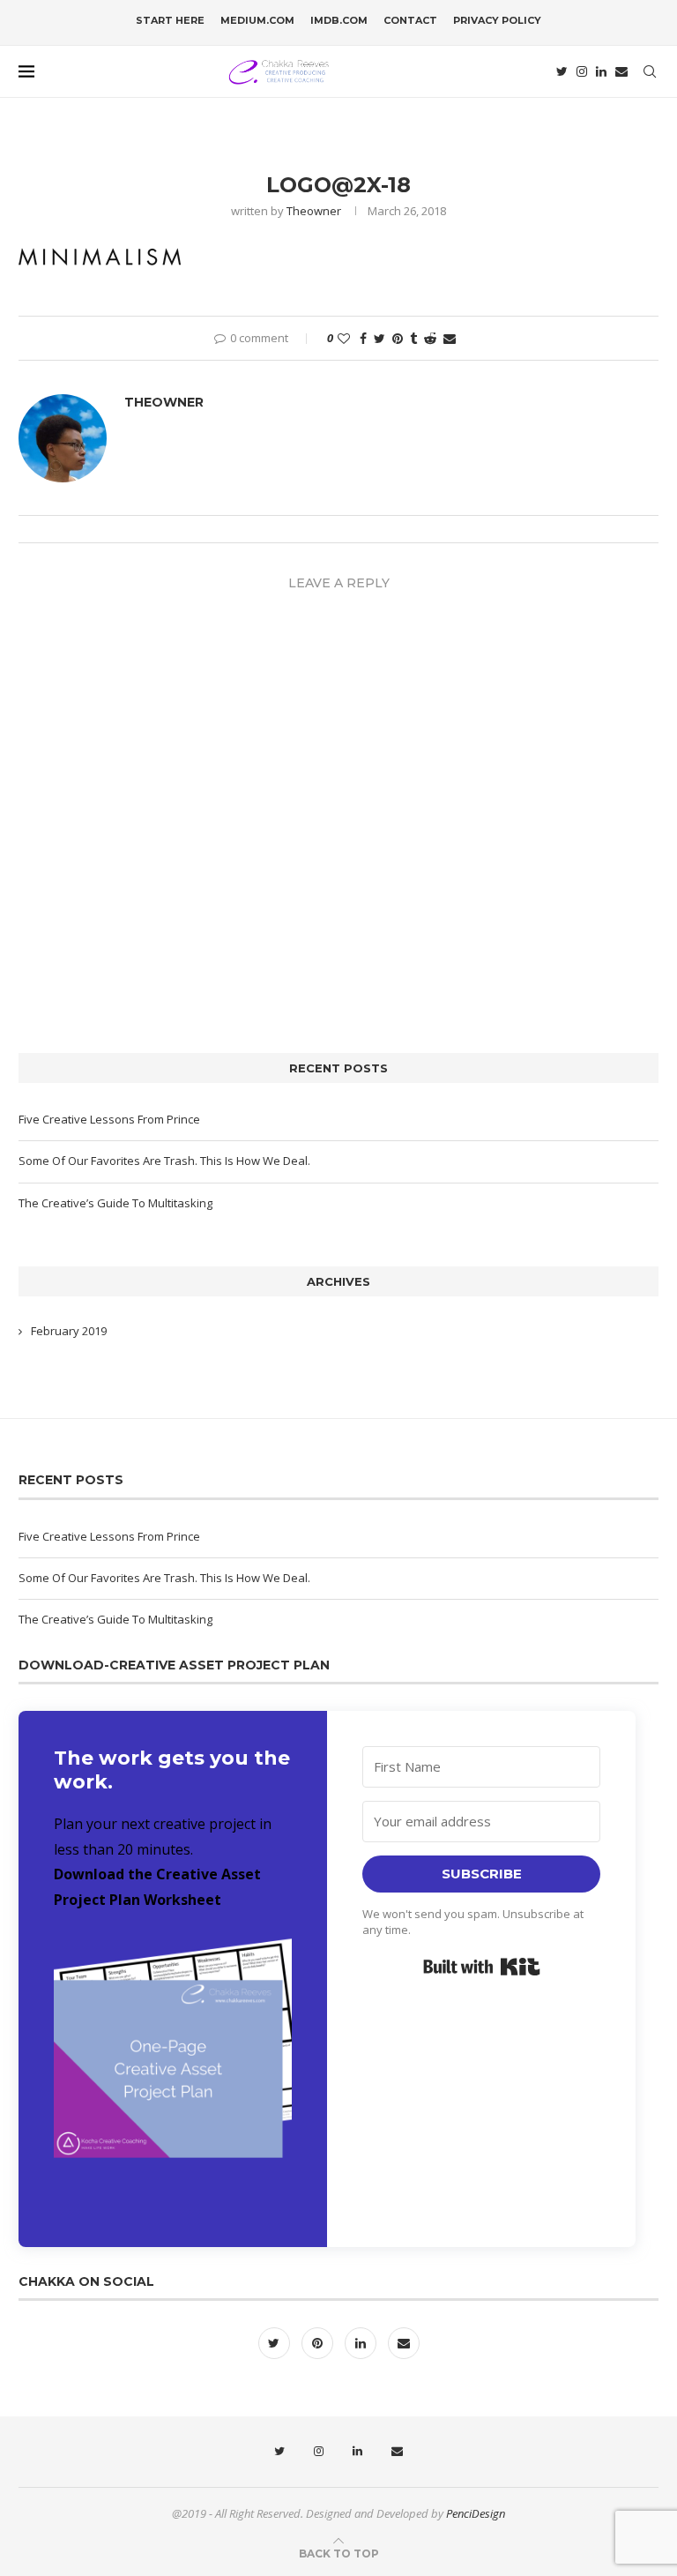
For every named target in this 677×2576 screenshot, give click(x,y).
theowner (314, 211)
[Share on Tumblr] (413, 338)
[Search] (650, 71)
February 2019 (69, 1331)
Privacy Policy (497, 20)
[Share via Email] (450, 338)
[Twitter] (562, 71)
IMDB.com (339, 20)
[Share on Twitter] (379, 338)
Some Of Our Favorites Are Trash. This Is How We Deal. (164, 1161)
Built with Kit (482, 1967)
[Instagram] (582, 71)
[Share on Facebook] (363, 338)
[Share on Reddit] (430, 338)
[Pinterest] (319, 2343)
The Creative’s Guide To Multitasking (115, 1203)
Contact (410, 20)
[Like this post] (344, 338)
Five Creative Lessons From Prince (109, 1119)
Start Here (170, 20)
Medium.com (257, 20)
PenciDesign (476, 2513)
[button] (173, 2069)
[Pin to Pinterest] (398, 338)
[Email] (621, 71)
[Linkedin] (601, 71)
